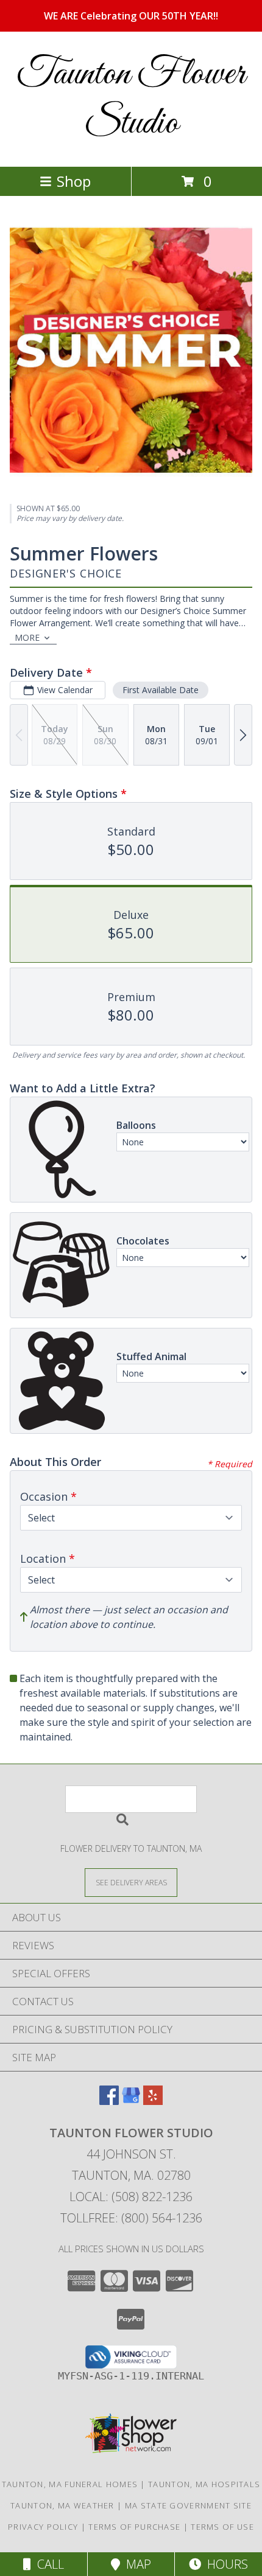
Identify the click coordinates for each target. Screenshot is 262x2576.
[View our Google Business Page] (131, 2101)
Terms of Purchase (134, 2527)
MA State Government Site (188, 2505)
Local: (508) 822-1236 (131, 2197)
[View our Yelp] (153, 2101)
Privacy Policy (43, 2527)
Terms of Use (222, 2527)
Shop (74, 181)
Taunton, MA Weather (62, 2505)
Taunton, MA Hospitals (204, 2484)
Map (136, 2564)
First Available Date (161, 690)
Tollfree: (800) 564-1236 (131, 2218)
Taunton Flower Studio (131, 99)
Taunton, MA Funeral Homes (70, 2484)
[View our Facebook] (109, 2101)
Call (48, 2564)
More (27, 637)
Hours (225, 2564)
